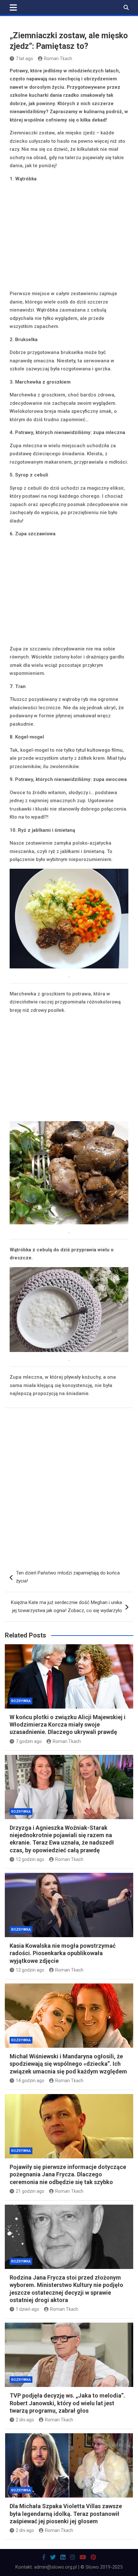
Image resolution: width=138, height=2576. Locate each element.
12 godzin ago (30, 1859)
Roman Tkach (58, 59)
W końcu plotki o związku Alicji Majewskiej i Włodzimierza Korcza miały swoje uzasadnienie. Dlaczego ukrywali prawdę (68, 1725)
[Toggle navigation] (13, 7)
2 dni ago (25, 2420)
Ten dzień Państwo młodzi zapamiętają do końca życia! (68, 1577)
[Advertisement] (69, 237)
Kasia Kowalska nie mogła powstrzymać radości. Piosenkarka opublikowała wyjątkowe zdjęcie (63, 1953)
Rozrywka (21, 1701)
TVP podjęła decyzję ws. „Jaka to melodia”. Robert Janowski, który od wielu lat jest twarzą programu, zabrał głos (67, 2403)
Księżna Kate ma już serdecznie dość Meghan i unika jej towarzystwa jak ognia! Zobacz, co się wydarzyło (66, 1607)
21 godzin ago (30, 2191)
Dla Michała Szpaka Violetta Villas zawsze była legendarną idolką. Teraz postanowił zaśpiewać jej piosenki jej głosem (66, 2514)
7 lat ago (24, 59)
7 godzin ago (29, 1741)
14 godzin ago (30, 2081)
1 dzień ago (27, 2309)
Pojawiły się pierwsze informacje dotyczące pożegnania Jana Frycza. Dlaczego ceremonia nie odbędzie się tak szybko (68, 2174)
